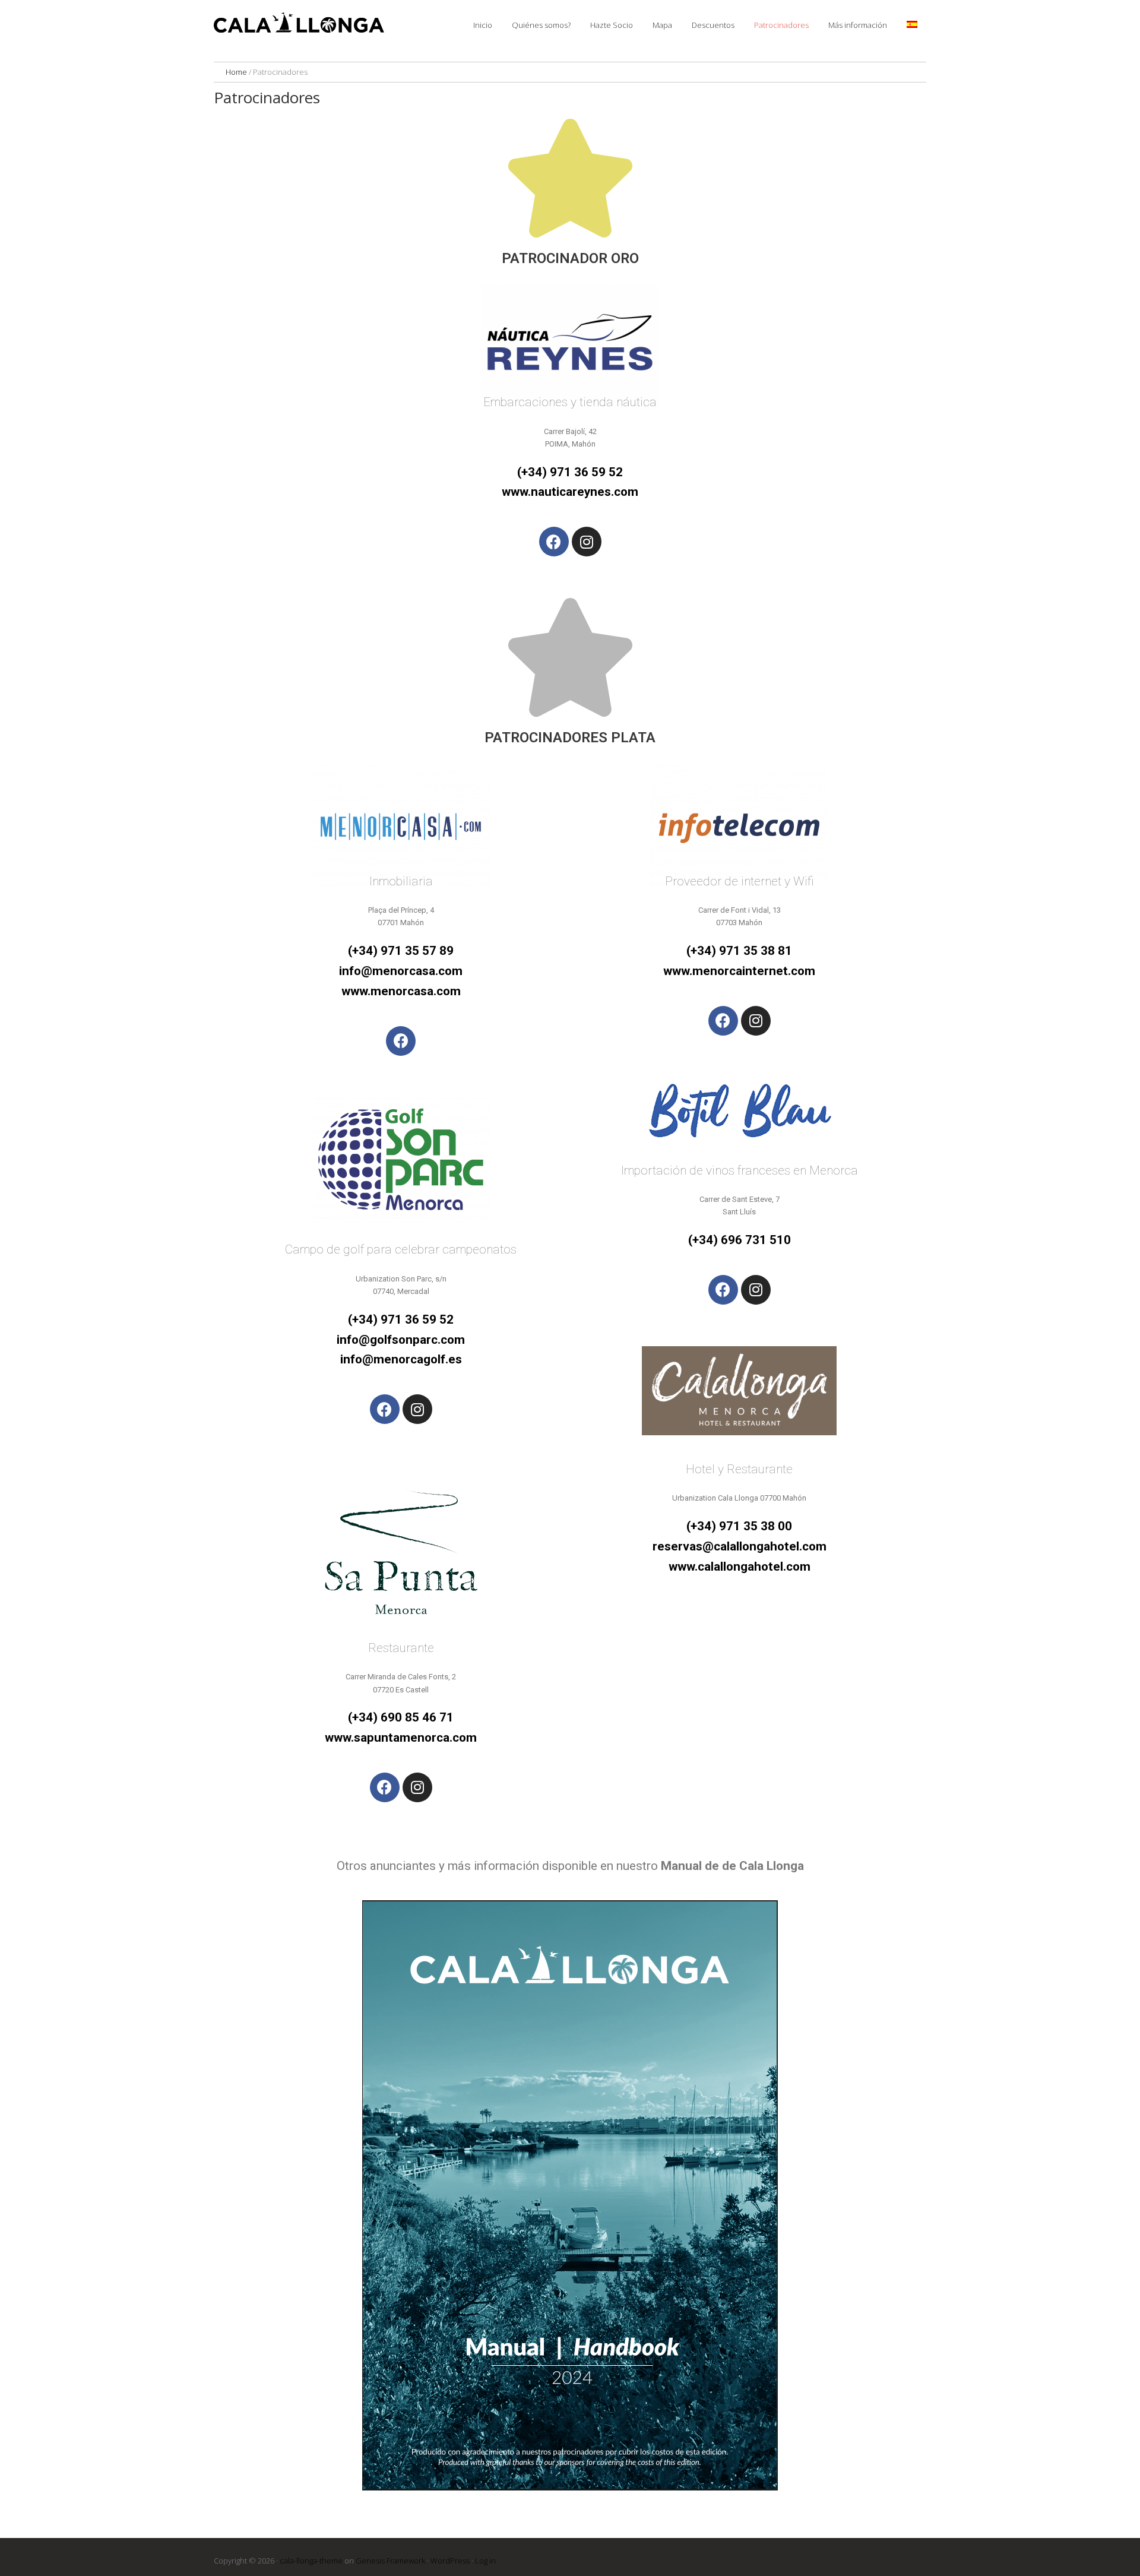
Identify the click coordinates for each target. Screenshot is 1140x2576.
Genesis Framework (390, 2561)
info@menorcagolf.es (401, 1359)
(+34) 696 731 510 (740, 1240)
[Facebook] (554, 542)
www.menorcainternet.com (739, 971)
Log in (485, 2561)
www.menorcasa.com (401, 991)
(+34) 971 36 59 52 (570, 472)
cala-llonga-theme (311, 2561)
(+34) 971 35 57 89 (401, 951)
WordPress (450, 2561)
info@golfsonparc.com (401, 1340)
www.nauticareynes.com (570, 492)
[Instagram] (587, 542)
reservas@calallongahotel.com (740, 1546)
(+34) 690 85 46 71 (401, 1717)
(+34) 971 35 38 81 (739, 951)
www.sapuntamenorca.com (401, 1738)
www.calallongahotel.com (740, 1567)
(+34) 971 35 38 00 (739, 1526)
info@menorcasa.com (401, 971)
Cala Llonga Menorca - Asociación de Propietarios (303, 24)
